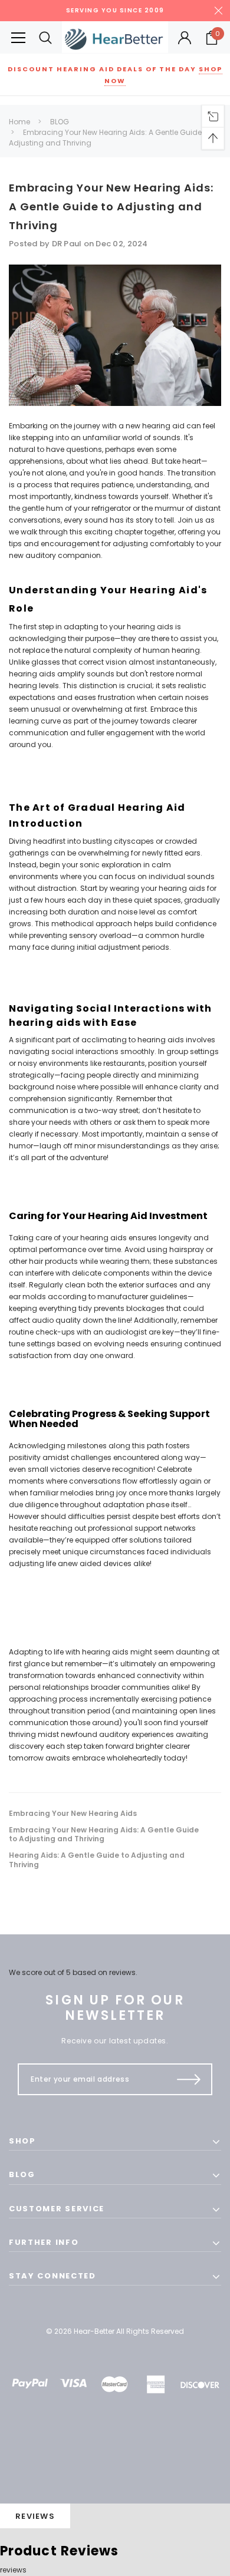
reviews (13, 2570)
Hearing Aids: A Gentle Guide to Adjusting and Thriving (97, 1860)
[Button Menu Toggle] (18, 37)
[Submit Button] (189, 2079)
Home (19, 122)
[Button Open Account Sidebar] (185, 38)
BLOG (60, 122)
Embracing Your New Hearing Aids (73, 1814)
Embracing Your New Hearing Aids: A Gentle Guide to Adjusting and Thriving (111, 207)
